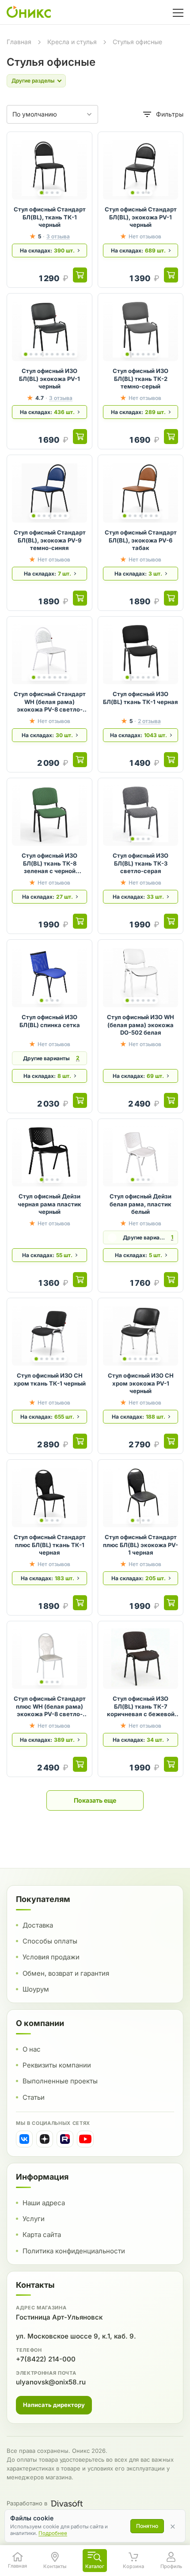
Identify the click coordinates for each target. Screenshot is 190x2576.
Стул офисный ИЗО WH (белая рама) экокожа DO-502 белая (141, 1025)
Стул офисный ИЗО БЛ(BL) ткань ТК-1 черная (141, 698)
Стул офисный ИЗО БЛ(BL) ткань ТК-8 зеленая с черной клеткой (49, 864)
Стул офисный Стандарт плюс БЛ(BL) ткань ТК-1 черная (50, 1545)
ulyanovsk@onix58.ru (51, 2382)
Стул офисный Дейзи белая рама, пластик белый (141, 1204)
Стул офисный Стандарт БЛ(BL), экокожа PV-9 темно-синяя (50, 540)
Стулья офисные (137, 42)
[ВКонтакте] (24, 2139)
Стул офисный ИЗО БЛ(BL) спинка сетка (50, 1021)
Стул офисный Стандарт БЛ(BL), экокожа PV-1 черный (141, 217)
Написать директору (54, 2405)
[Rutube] (65, 2139)
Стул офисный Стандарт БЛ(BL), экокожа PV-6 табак (141, 540)
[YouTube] (85, 2139)
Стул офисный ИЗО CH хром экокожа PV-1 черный (141, 1383)
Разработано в (27, 2503)
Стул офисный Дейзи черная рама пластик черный (49, 1204)
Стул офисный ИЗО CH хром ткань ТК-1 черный (50, 1379)
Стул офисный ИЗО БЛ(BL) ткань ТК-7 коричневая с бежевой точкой (141, 1707)
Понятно (147, 2526)
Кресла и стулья (72, 42)
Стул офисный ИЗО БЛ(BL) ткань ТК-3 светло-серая (141, 863)
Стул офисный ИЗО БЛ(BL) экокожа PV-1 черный (49, 378)
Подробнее (53, 2533)
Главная (19, 42)
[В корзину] (80, 275)
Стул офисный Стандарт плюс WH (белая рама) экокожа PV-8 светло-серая (50, 1707)
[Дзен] (45, 2139)
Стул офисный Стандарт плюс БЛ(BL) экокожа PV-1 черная (141, 1545)
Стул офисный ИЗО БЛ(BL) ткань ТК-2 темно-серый (141, 378)
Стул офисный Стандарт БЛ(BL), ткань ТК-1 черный (50, 217)
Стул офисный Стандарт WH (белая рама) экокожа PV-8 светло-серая (50, 702)
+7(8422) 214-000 (46, 2359)
